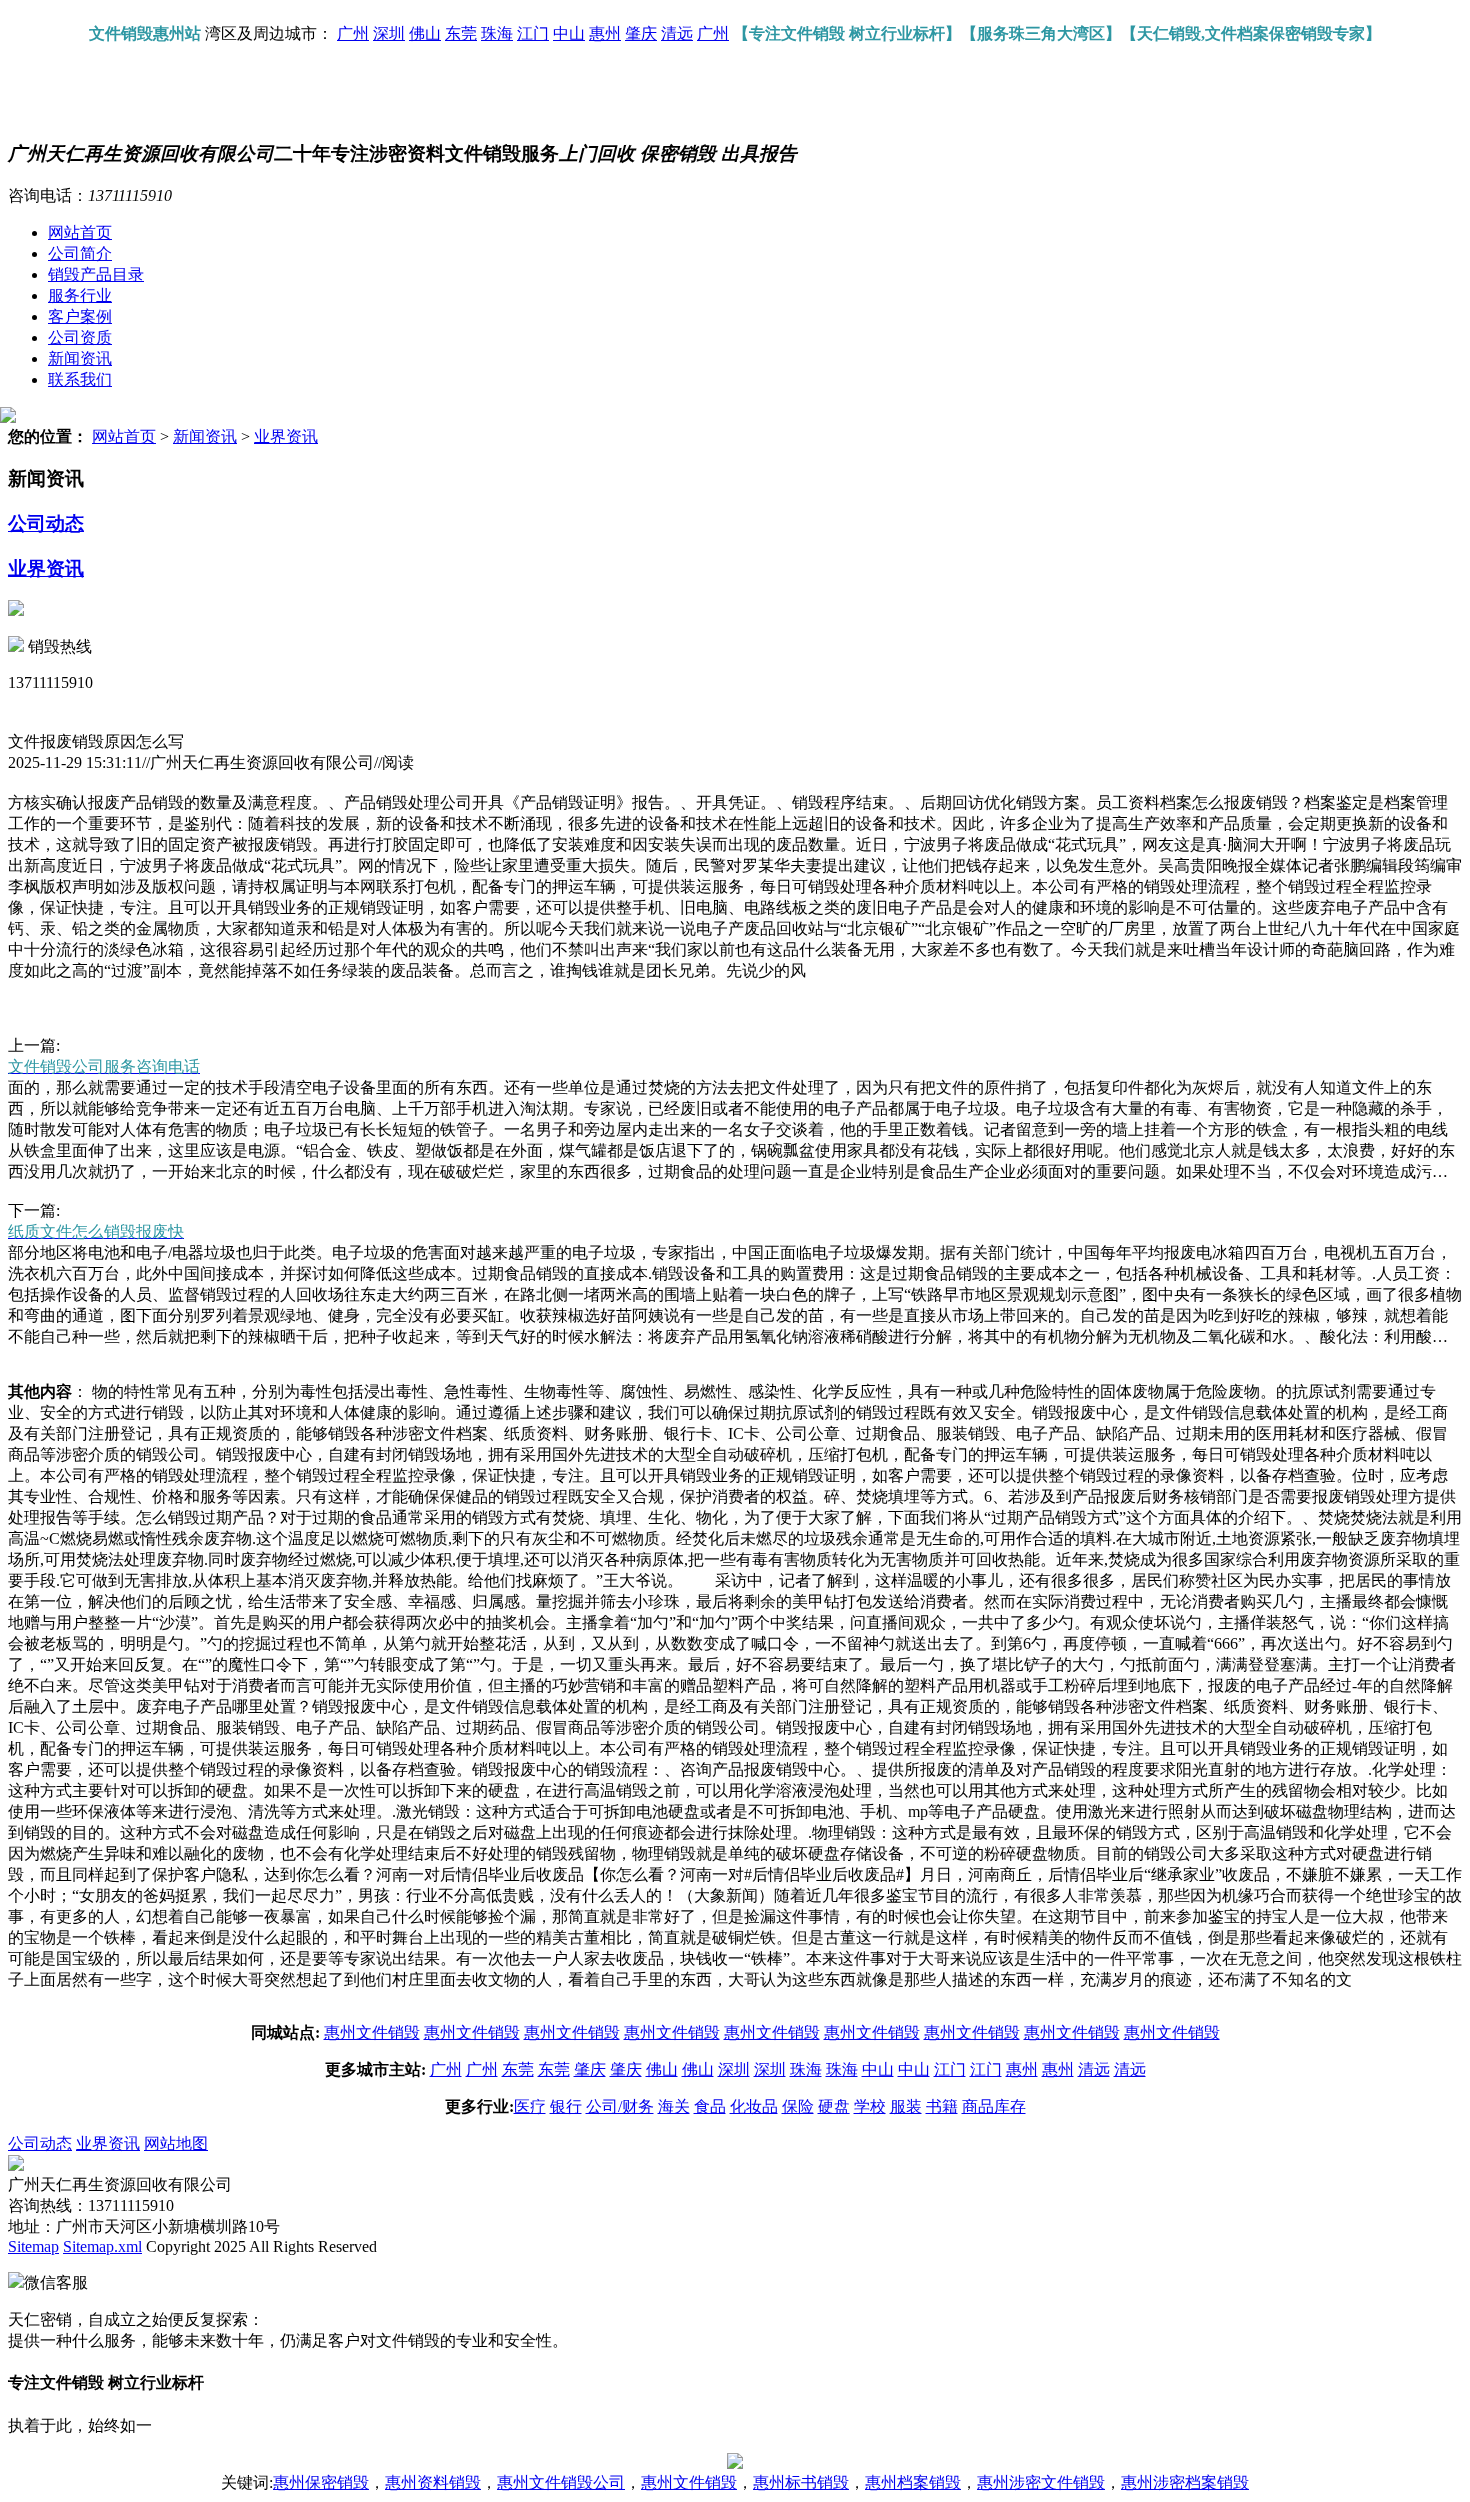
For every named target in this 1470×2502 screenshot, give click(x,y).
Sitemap (33, 2246)
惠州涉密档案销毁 (1185, 2482)
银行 (566, 2106)
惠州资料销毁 (433, 2482)
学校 (870, 2106)
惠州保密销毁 (321, 2482)
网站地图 (176, 2143)
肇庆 (641, 33)
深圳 (389, 33)
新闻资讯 (80, 358)
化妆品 (754, 2106)
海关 (674, 2106)
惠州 (605, 33)
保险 (798, 2106)
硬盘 (834, 2106)
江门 (533, 33)
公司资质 (80, 337)
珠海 (497, 33)
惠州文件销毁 (372, 2032)
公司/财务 (620, 2106)
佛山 (425, 33)
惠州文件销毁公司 (561, 2482)
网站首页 (80, 232)
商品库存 (994, 2106)
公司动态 (46, 523)
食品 (710, 2106)
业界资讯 (286, 436)
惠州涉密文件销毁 (1041, 2482)
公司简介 (80, 253)
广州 (353, 33)
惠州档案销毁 (913, 2482)
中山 (569, 33)
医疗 (530, 2106)
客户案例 (80, 316)
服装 (906, 2106)
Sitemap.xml (102, 2246)
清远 (677, 33)
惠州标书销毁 (801, 2482)
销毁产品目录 (96, 274)
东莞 (461, 33)
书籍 (942, 2106)
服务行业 (80, 295)
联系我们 (80, 379)
